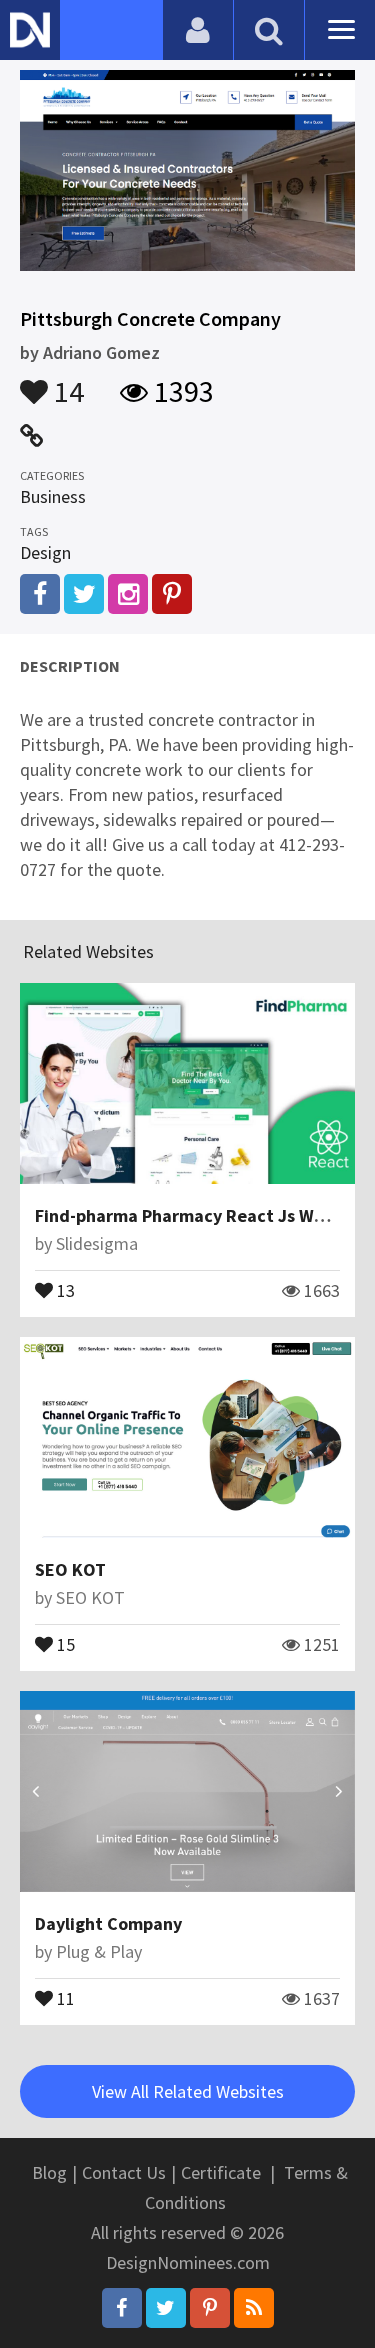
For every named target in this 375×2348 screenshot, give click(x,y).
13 (64, 1289)
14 (66, 382)
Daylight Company (108, 1923)
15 (64, 1643)
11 (64, 1997)
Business (53, 496)
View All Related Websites (188, 2091)
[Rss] (254, 2308)
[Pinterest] (210, 2308)
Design (45, 552)
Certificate (221, 2172)
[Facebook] (122, 2308)
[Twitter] (166, 2308)
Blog (49, 2172)
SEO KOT (70, 1569)
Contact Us (124, 2172)
